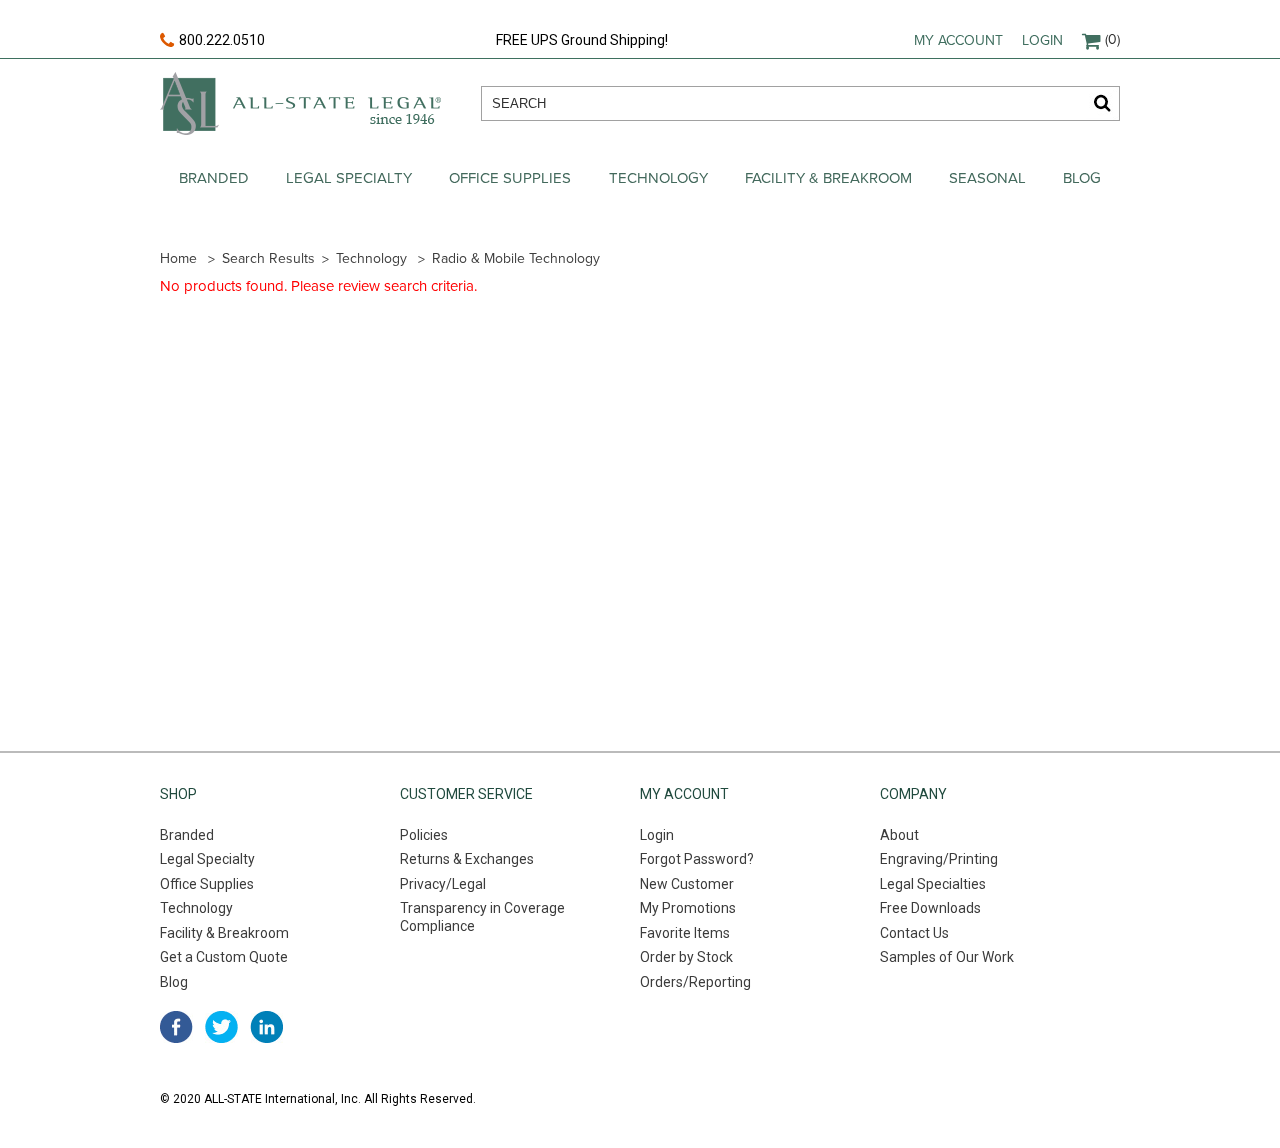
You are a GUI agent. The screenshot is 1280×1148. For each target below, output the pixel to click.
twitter (221, 1027)
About (899, 835)
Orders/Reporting (695, 982)
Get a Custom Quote (224, 957)
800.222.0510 (222, 40)
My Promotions (688, 908)
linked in (266, 1027)
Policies (424, 835)
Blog (1082, 178)
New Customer (687, 884)
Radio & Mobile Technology (516, 258)
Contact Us (914, 933)
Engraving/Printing (939, 859)
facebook (176, 1027)
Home (178, 258)
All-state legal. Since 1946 (300, 103)
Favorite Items (685, 933)
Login (1042, 40)
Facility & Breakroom (828, 178)
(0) (1112, 39)
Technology (658, 178)
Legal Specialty (349, 178)
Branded (214, 178)
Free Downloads (930, 908)
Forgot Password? (697, 859)
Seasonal (987, 178)
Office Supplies (510, 178)
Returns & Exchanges (467, 859)
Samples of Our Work (947, 957)
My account (958, 40)
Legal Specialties (933, 884)
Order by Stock (686, 957)
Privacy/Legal (443, 884)
